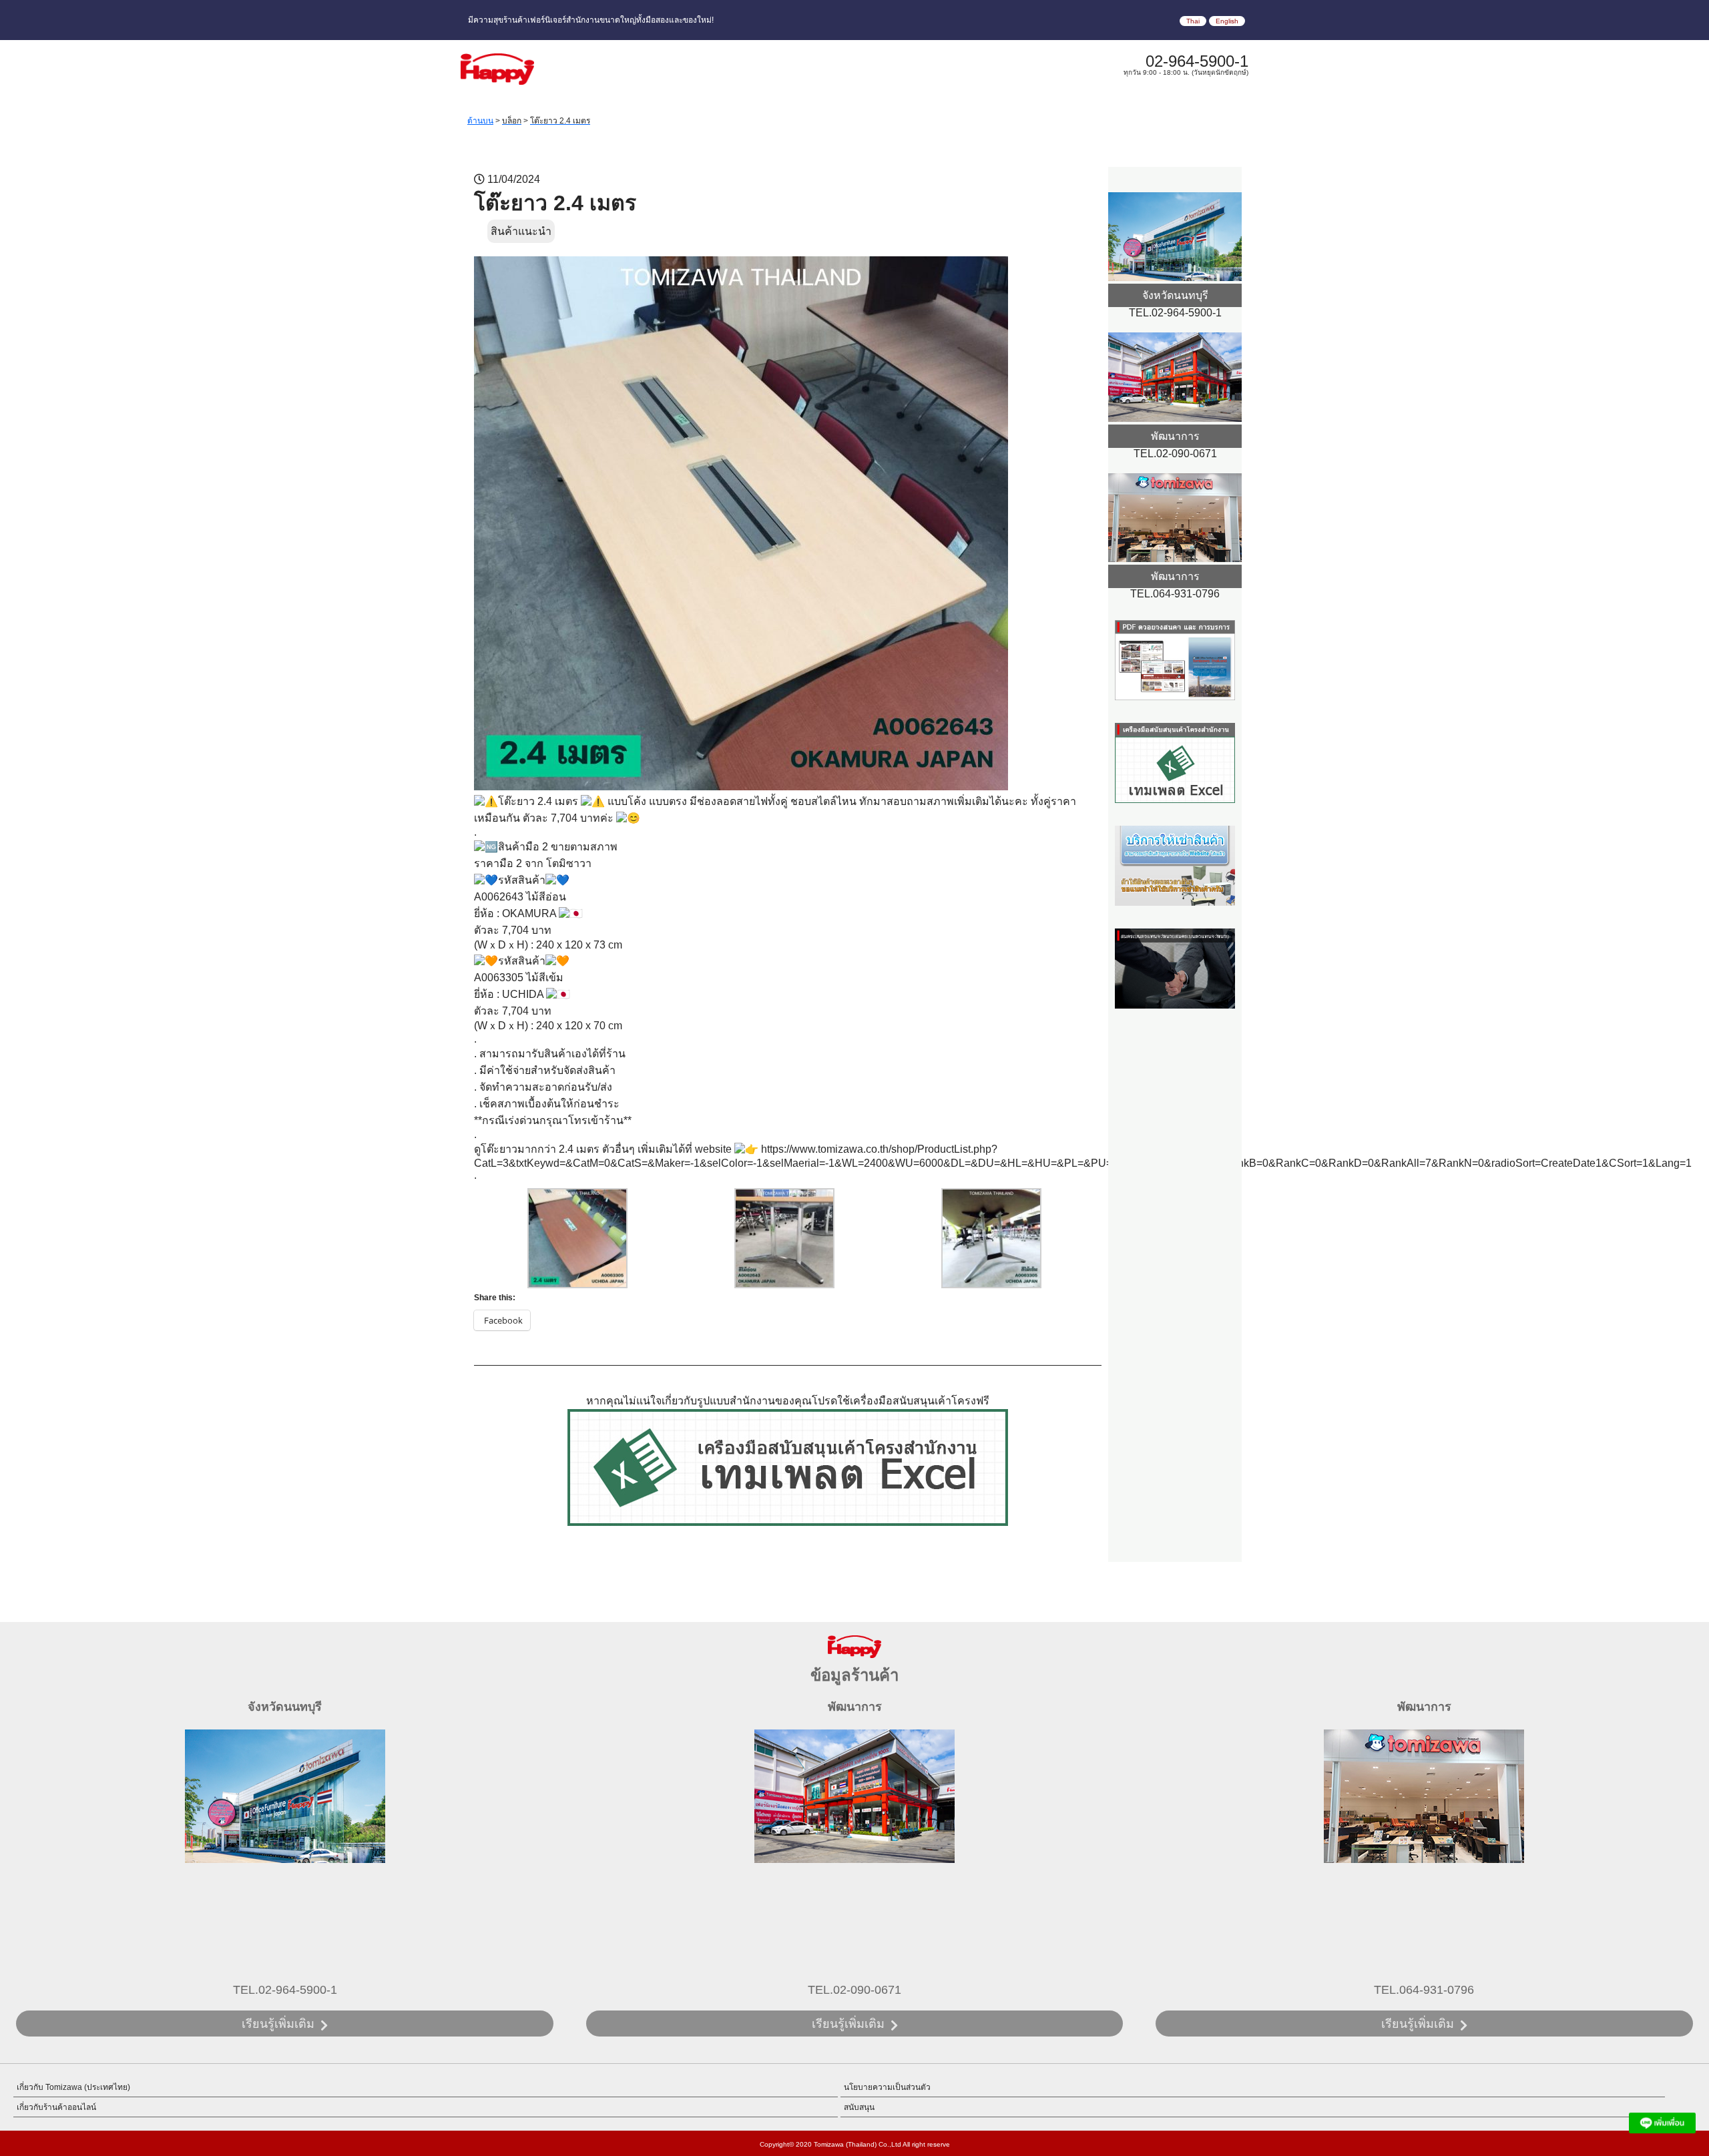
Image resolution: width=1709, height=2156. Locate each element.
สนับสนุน (859, 2107)
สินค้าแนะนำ (521, 231)
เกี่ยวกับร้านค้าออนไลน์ (56, 2107)
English (1227, 21)
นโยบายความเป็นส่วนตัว (887, 2087)
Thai (1193, 21)
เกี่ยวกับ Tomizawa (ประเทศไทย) (73, 2087)
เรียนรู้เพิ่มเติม (278, 2024)
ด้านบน (480, 121)
